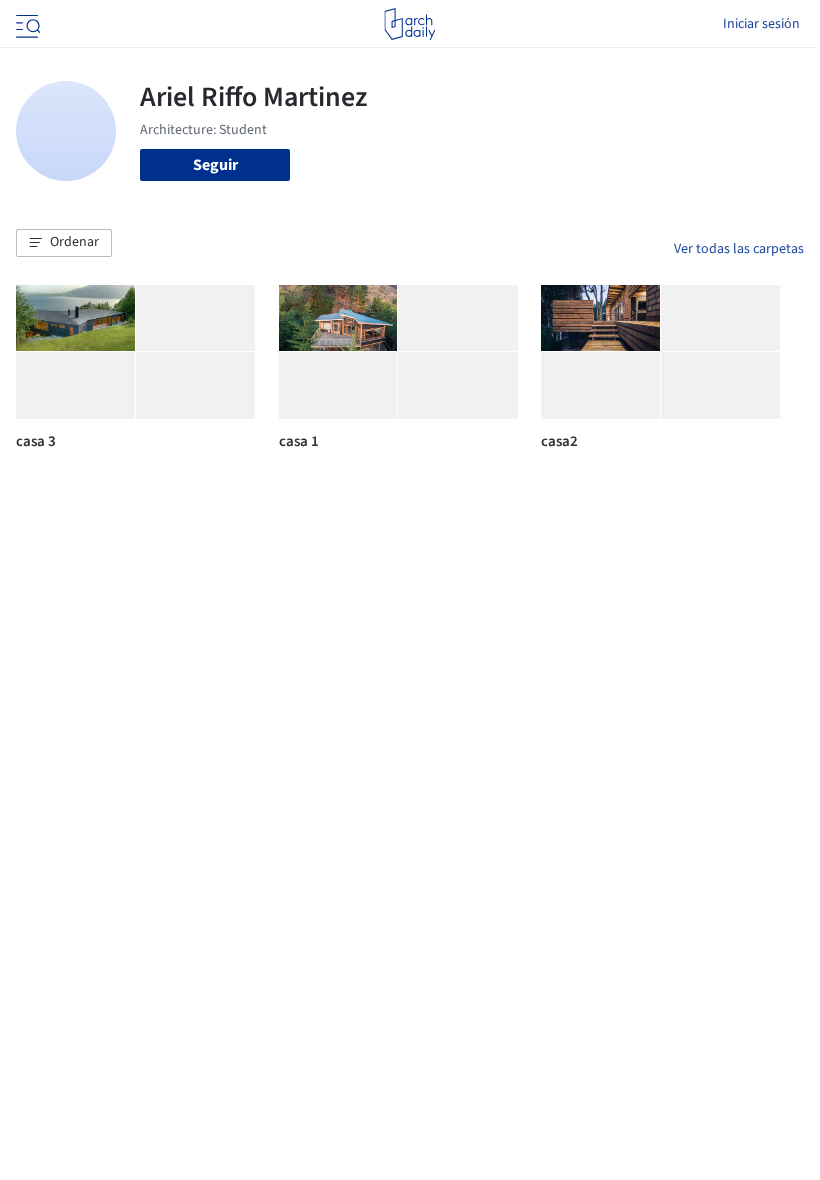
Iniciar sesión (761, 24)
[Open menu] (26, 24)
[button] (64, 243)
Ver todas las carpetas (739, 249)
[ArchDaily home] (409, 24)
